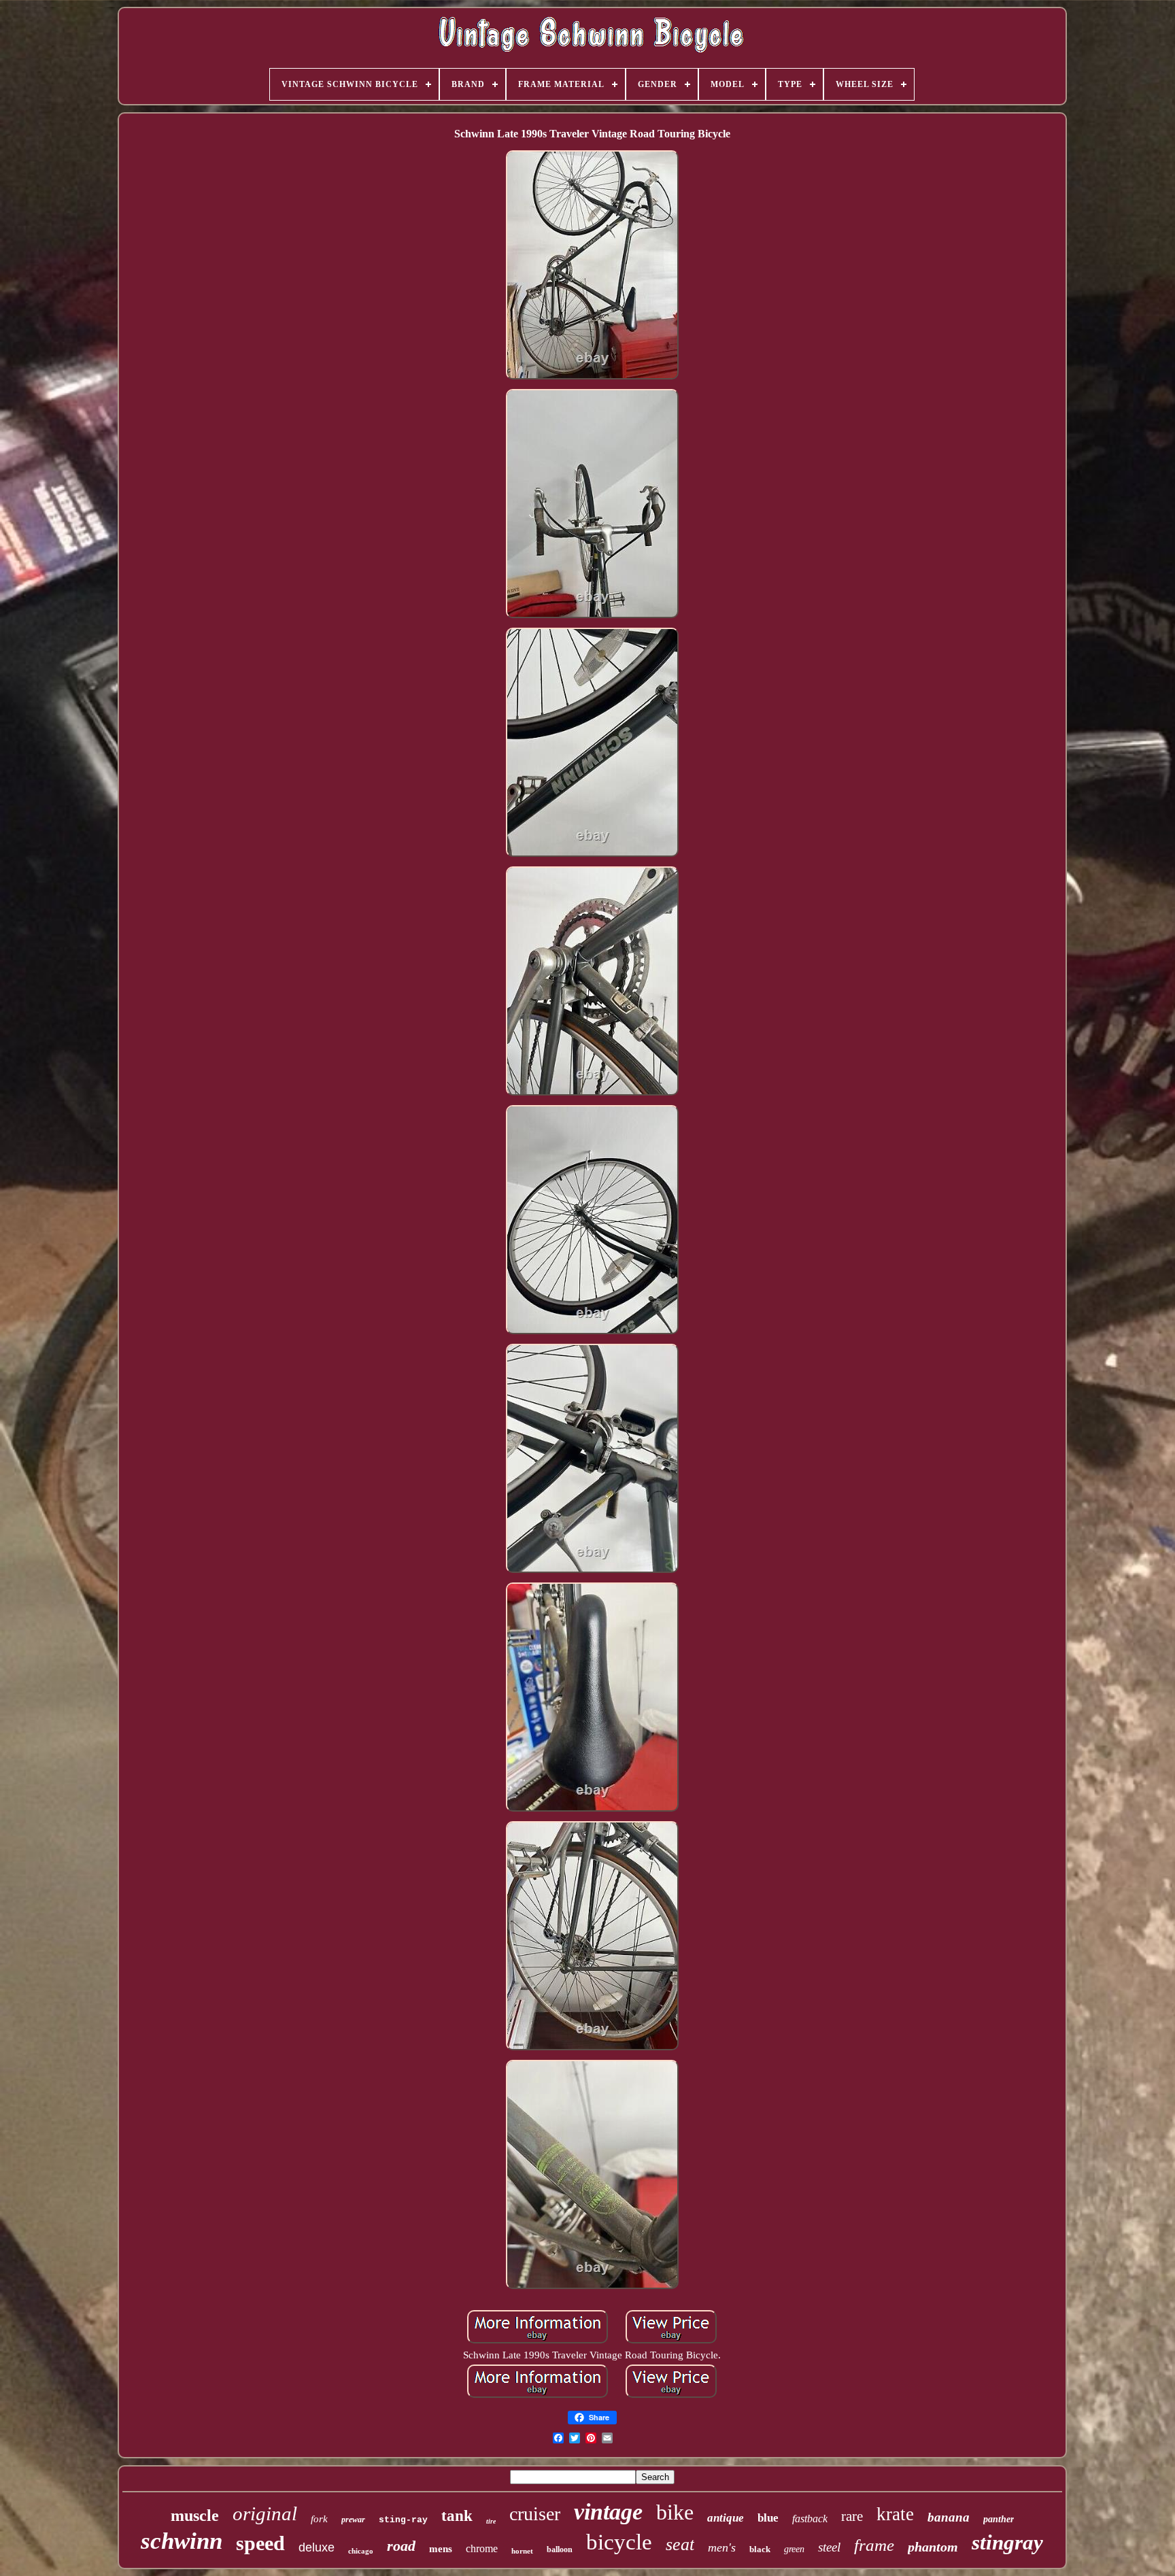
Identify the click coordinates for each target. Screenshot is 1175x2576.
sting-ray (403, 2520)
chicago (361, 2551)
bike (675, 2512)
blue (768, 2518)
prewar (353, 2520)
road (401, 2546)
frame (874, 2545)
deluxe (317, 2547)
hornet (522, 2551)
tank (457, 2516)
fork (319, 2519)
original (265, 2513)
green (794, 2549)
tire (491, 2521)
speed (260, 2543)
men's (722, 2547)
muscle (195, 2515)
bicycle (619, 2542)
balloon (560, 2549)
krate (895, 2514)
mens (441, 2549)
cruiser (535, 2514)
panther (999, 2519)
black (760, 2549)
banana (949, 2517)
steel (829, 2547)
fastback (810, 2519)
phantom (933, 2547)
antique (726, 2518)
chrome (482, 2548)
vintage (608, 2512)
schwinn (182, 2541)
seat (680, 2544)
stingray (1007, 2542)
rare (852, 2516)
